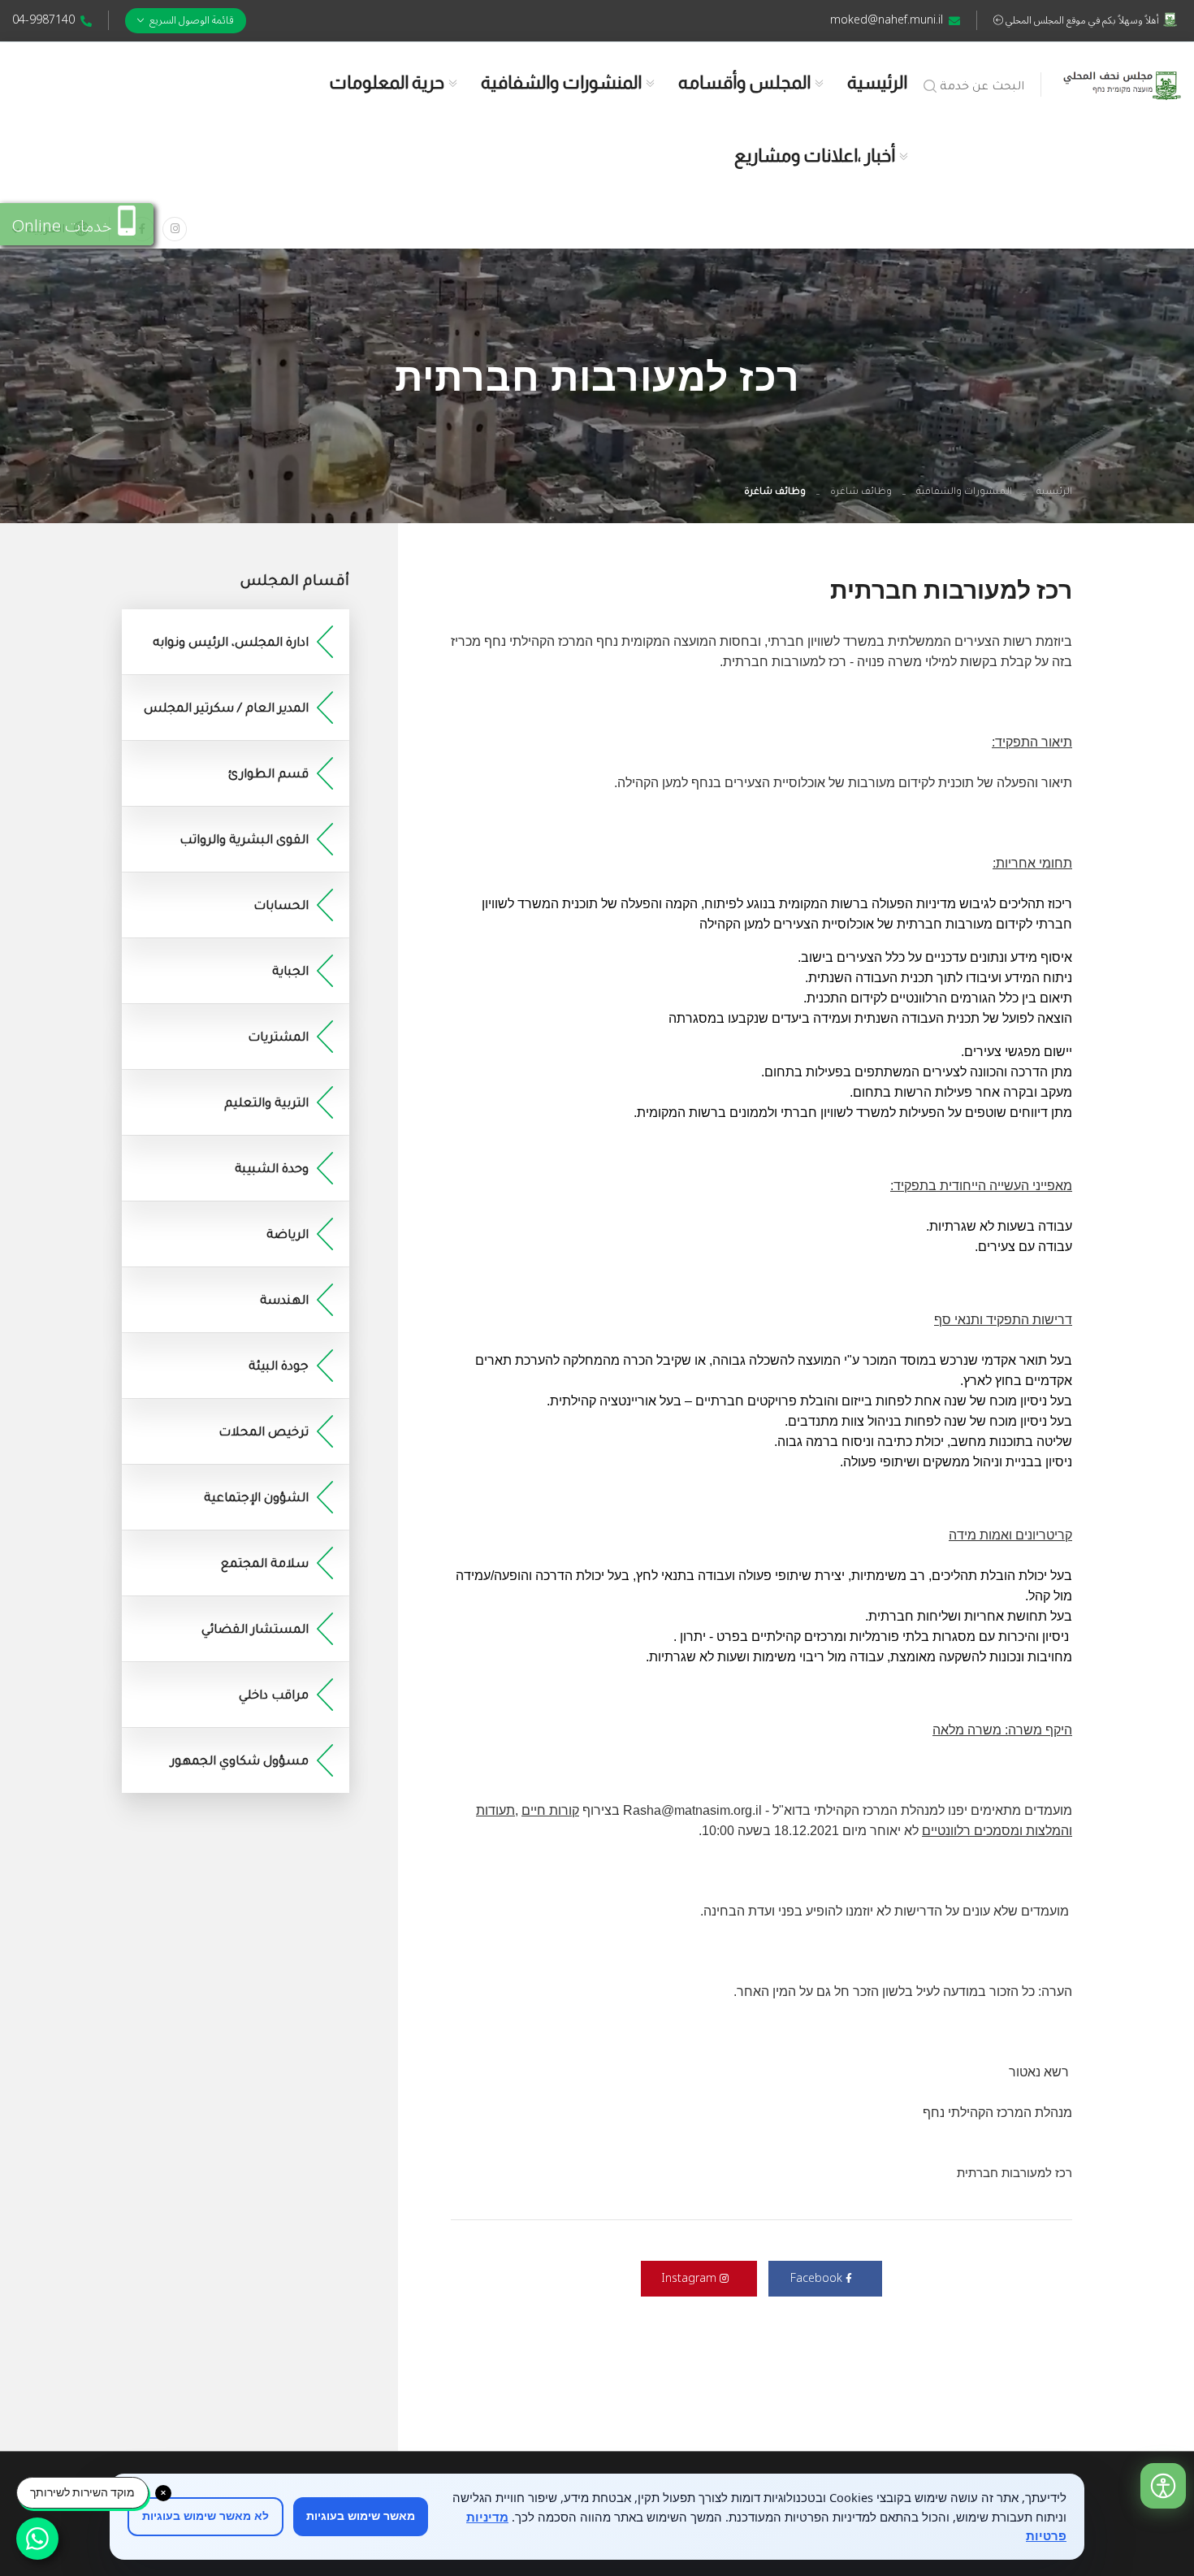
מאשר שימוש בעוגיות (361, 2516)
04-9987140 (43, 20)
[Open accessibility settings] (1163, 2486)
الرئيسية (877, 82)
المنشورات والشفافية (561, 82)
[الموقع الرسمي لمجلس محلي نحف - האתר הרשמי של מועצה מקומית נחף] (1122, 82)
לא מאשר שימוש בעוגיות (205, 2516)
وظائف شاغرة (861, 493)
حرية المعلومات (387, 82)
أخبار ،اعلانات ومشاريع (815, 156)
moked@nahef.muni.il (887, 20)
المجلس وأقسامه (744, 82)
